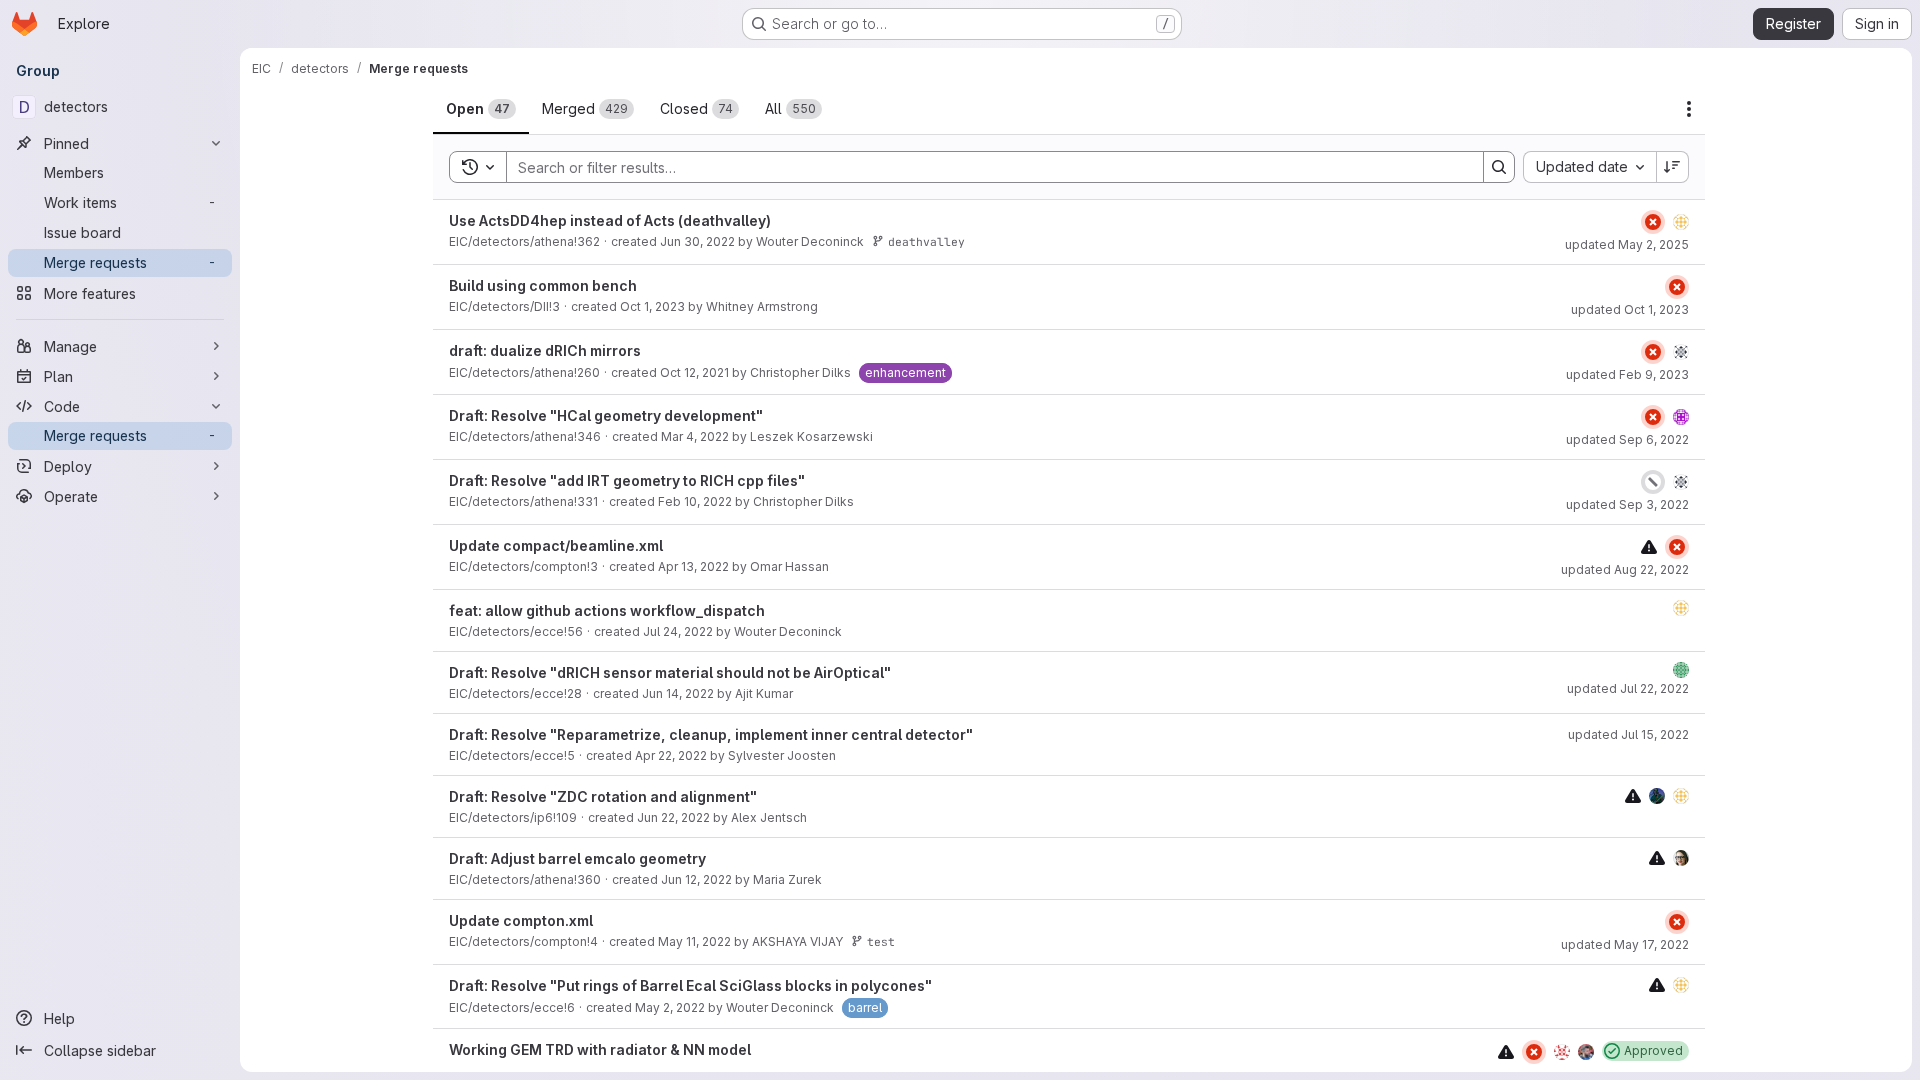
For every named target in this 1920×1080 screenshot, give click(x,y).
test (881, 941)
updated (1627, 244)
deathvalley (926, 241)
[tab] (481, 109)
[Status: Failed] (1653, 222)
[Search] (1499, 167)
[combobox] (1589, 167)
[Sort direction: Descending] (1673, 167)
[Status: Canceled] (1653, 482)
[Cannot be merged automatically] (1649, 546)
